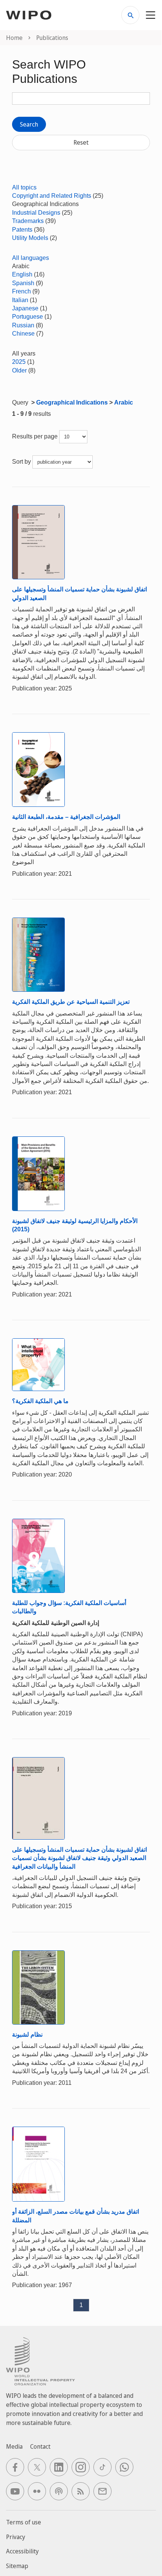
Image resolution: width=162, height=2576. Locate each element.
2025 (19, 362)
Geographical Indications (72, 402)
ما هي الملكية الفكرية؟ (40, 1401)
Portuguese (28, 317)
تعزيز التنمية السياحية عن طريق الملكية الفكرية (71, 1002)
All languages (31, 258)
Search (29, 124)
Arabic (124, 402)
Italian (20, 300)
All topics (24, 187)
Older (19, 370)
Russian (23, 325)
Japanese (25, 308)
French (21, 291)
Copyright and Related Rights (52, 196)
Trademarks (28, 221)
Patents (22, 230)
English (22, 274)
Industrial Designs (36, 213)
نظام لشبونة (27, 2035)
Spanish (23, 283)
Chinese (23, 334)
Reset (81, 142)
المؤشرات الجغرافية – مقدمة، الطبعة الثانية (66, 817)
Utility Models (30, 238)
